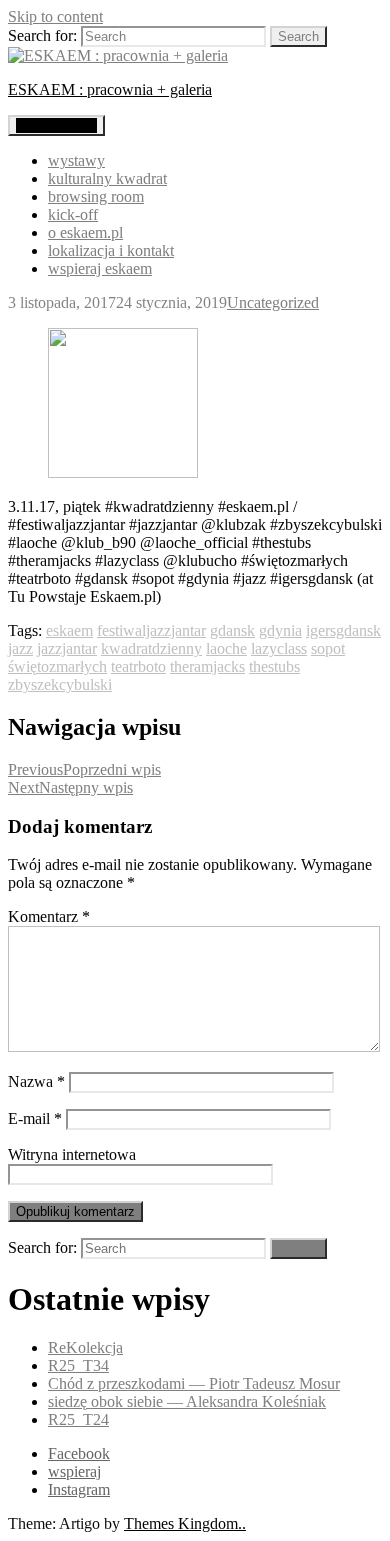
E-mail (35, 1118)
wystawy (76, 160)
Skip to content (55, 16)
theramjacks (207, 666)
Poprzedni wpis (84, 769)
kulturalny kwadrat (107, 178)
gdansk (232, 630)
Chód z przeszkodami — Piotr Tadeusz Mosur (194, 1383)
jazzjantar (67, 648)
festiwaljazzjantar (151, 630)
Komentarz (49, 916)
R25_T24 (78, 1419)
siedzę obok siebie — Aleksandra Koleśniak (187, 1401)
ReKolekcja (85, 1347)
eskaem (69, 630)
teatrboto (138, 666)
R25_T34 (78, 1365)
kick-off (73, 214)
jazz (20, 648)
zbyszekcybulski (60, 684)
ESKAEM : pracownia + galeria (110, 89)
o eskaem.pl (85, 232)
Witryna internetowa (72, 1154)
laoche (226, 648)
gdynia (280, 630)
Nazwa (36, 1081)
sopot (328, 648)
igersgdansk (343, 630)
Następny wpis (70, 787)
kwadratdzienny (151, 648)
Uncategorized (273, 302)
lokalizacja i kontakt (111, 250)
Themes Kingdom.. (185, 1523)
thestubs (274, 666)
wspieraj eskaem (100, 268)
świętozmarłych (57, 666)
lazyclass (279, 648)
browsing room (96, 196)
